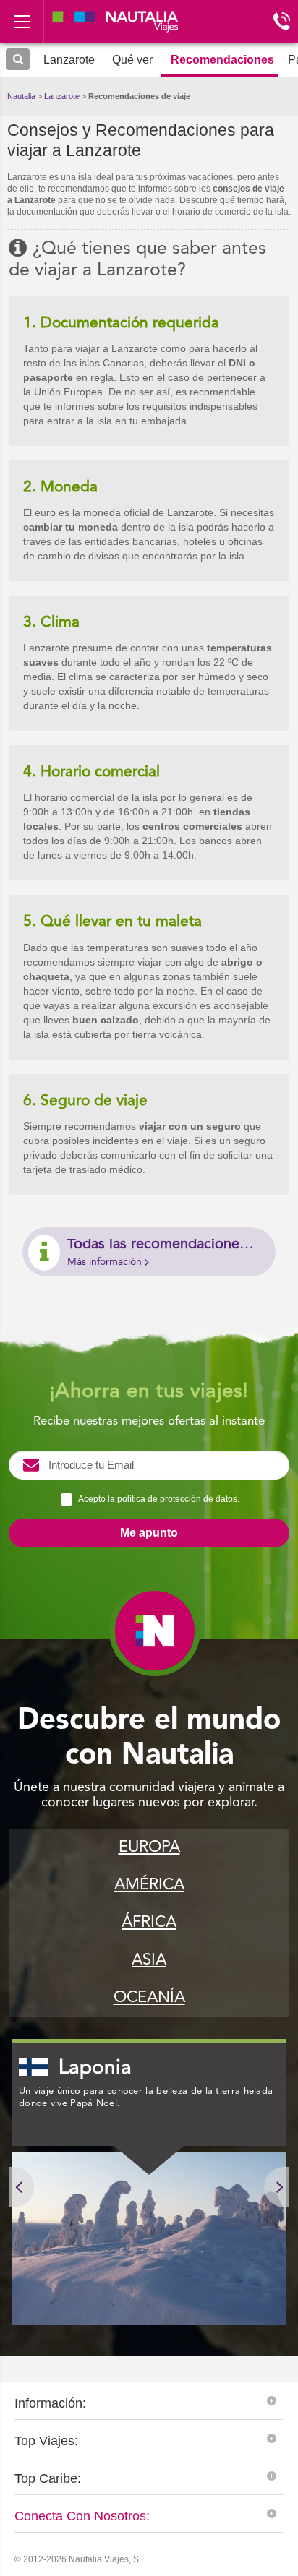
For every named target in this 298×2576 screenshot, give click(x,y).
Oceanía (149, 1998)
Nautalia (21, 96)
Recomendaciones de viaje (139, 96)
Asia (149, 1960)
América (149, 1885)
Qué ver (132, 60)
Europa (149, 1847)
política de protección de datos (177, 1499)
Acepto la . (159, 1499)
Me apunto (149, 1533)
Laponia (95, 2069)
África (149, 1923)
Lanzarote (62, 96)
